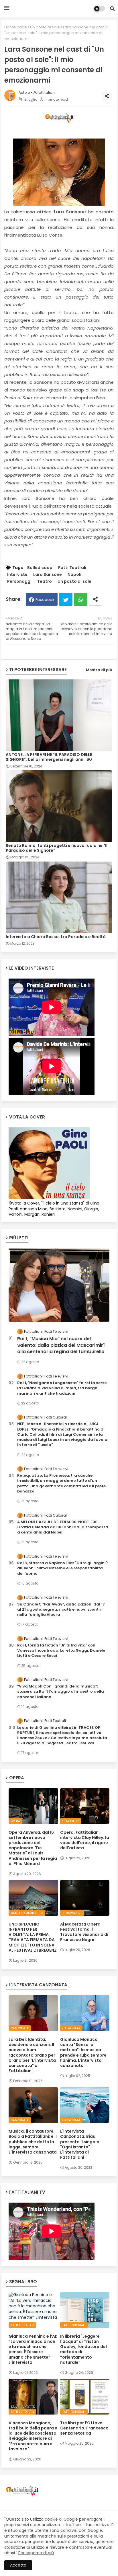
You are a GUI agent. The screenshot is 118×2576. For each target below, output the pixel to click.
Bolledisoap (40, 568)
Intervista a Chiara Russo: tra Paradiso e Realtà (56, 937)
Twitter (66, 599)
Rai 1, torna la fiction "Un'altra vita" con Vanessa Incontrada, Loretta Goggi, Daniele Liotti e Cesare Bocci (61, 1651)
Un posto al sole (45, 27)
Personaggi (19, 581)
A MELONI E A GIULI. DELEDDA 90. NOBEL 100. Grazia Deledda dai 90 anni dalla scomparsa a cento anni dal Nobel (63, 1527)
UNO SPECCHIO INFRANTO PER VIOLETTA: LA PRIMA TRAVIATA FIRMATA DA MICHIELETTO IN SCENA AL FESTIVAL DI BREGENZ (33, 1937)
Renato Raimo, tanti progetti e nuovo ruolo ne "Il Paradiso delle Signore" (57, 848)
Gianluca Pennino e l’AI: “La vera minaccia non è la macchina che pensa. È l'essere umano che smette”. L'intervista (33, 2349)
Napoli (74, 575)
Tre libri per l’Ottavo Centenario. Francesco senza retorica (84, 2428)
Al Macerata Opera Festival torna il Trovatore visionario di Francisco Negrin (84, 1932)
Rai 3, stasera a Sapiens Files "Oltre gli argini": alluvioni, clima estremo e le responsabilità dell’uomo (63, 1568)
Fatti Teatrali (72, 568)
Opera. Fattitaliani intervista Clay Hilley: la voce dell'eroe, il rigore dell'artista (85, 1840)
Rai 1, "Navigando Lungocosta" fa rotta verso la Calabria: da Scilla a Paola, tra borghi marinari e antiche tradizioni (62, 1388)
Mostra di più (99, 670)
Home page (16, 27)
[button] (112, 9)
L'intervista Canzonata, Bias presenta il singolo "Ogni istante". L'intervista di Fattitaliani (80, 2144)
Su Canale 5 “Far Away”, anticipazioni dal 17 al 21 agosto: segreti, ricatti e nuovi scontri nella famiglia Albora (61, 1609)
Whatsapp (81, 599)
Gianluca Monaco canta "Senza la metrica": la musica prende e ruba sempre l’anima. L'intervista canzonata (83, 2052)
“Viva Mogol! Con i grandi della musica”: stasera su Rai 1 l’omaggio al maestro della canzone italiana (61, 1692)
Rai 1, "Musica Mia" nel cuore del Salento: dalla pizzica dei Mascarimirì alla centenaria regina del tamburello (61, 1345)
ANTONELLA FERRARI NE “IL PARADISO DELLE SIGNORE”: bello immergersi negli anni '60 (49, 757)
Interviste (17, 575)
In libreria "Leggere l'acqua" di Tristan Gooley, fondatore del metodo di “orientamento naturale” (83, 2349)
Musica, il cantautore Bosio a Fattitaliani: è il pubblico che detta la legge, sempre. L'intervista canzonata (33, 2142)
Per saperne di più (36, 2553)
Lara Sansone (48, 575)
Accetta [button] (18, 2565)
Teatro (45, 581)
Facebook (45, 600)
